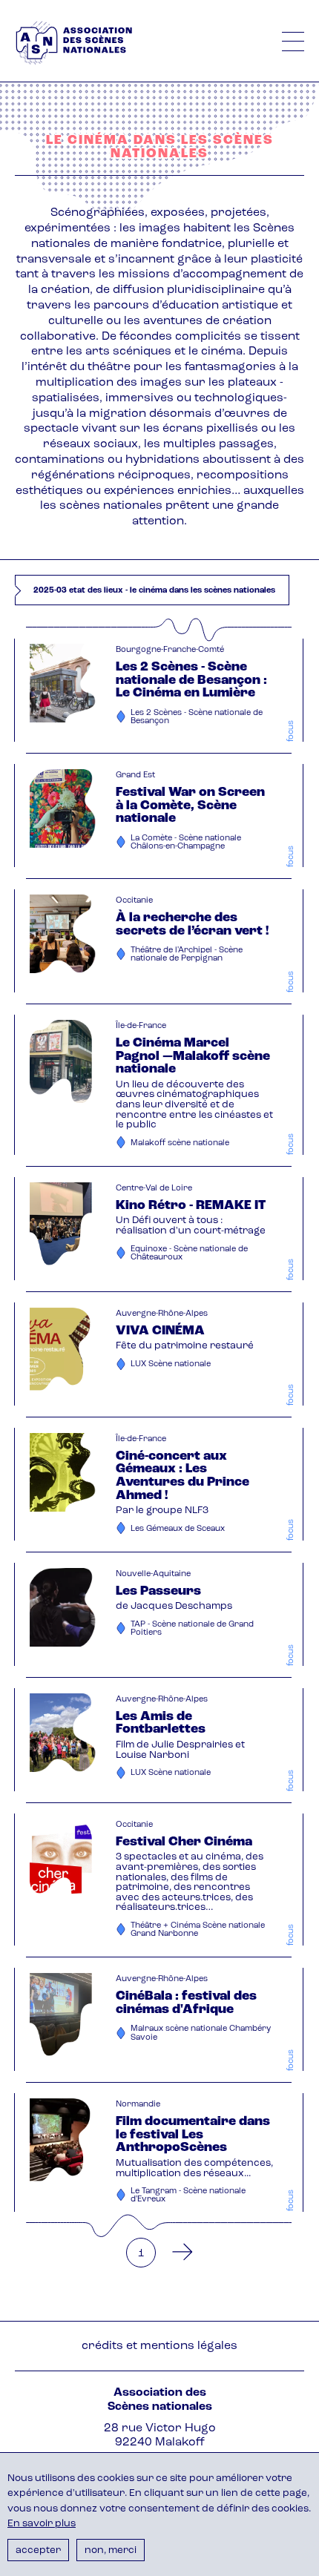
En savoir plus (42, 2524)
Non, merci (111, 2550)
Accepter (38, 2550)
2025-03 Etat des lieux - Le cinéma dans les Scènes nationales (154, 591)
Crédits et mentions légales (159, 2346)
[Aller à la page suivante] (178, 2253)
